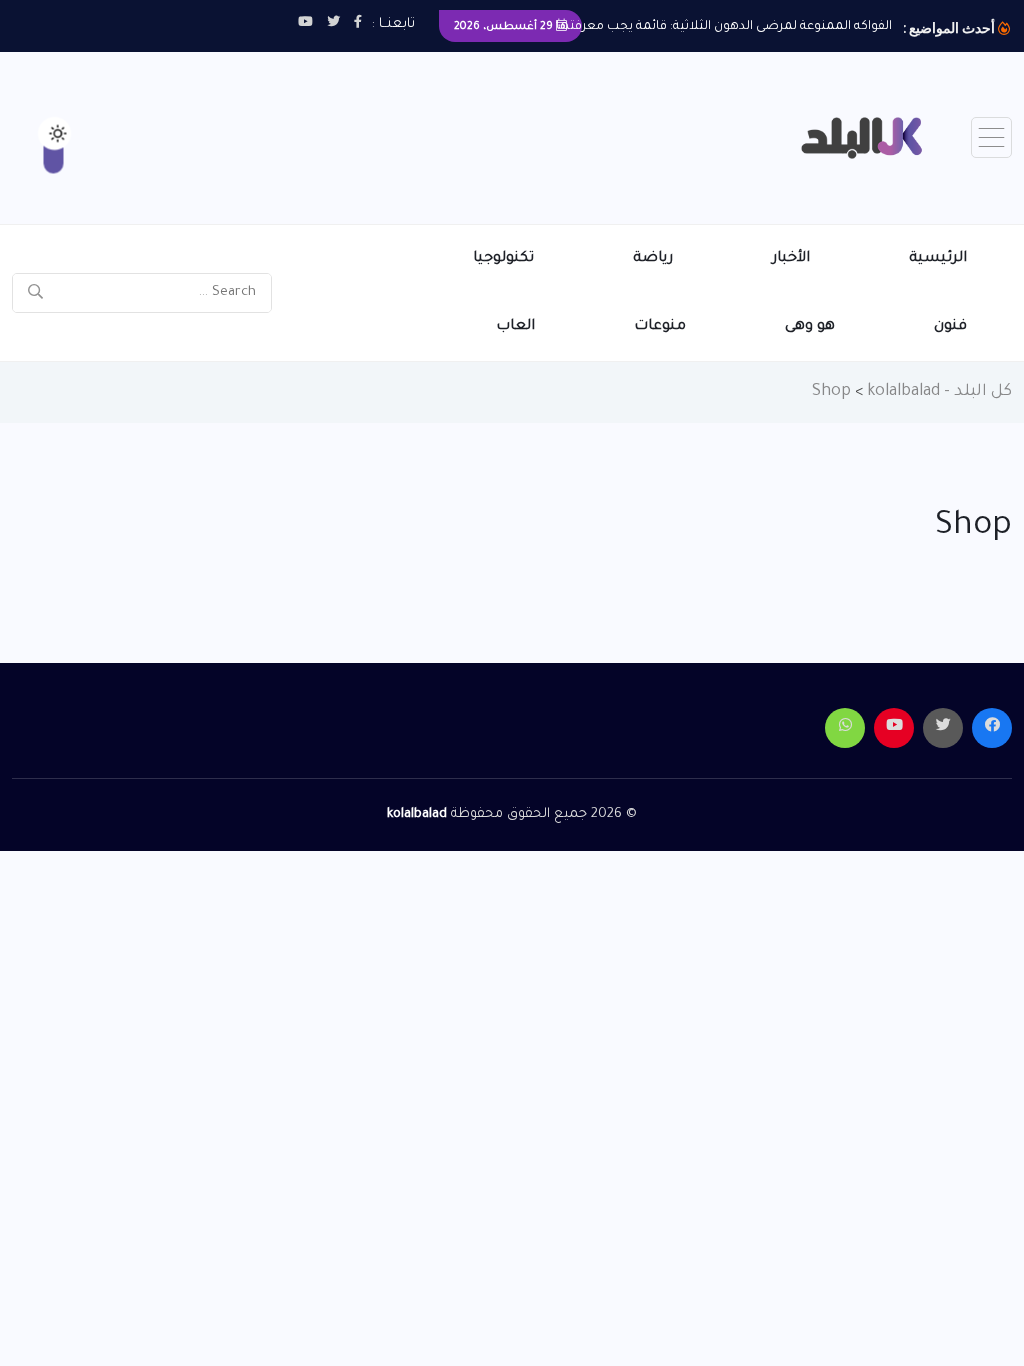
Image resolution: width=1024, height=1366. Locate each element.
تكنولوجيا (503, 259)
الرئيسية (938, 259)
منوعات (660, 327)
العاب (515, 327)
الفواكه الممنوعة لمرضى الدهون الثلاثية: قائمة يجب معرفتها (724, 27)
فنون (950, 327)
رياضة (653, 259)
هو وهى (810, 327)
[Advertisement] (390, 117)
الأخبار (791, 259)
